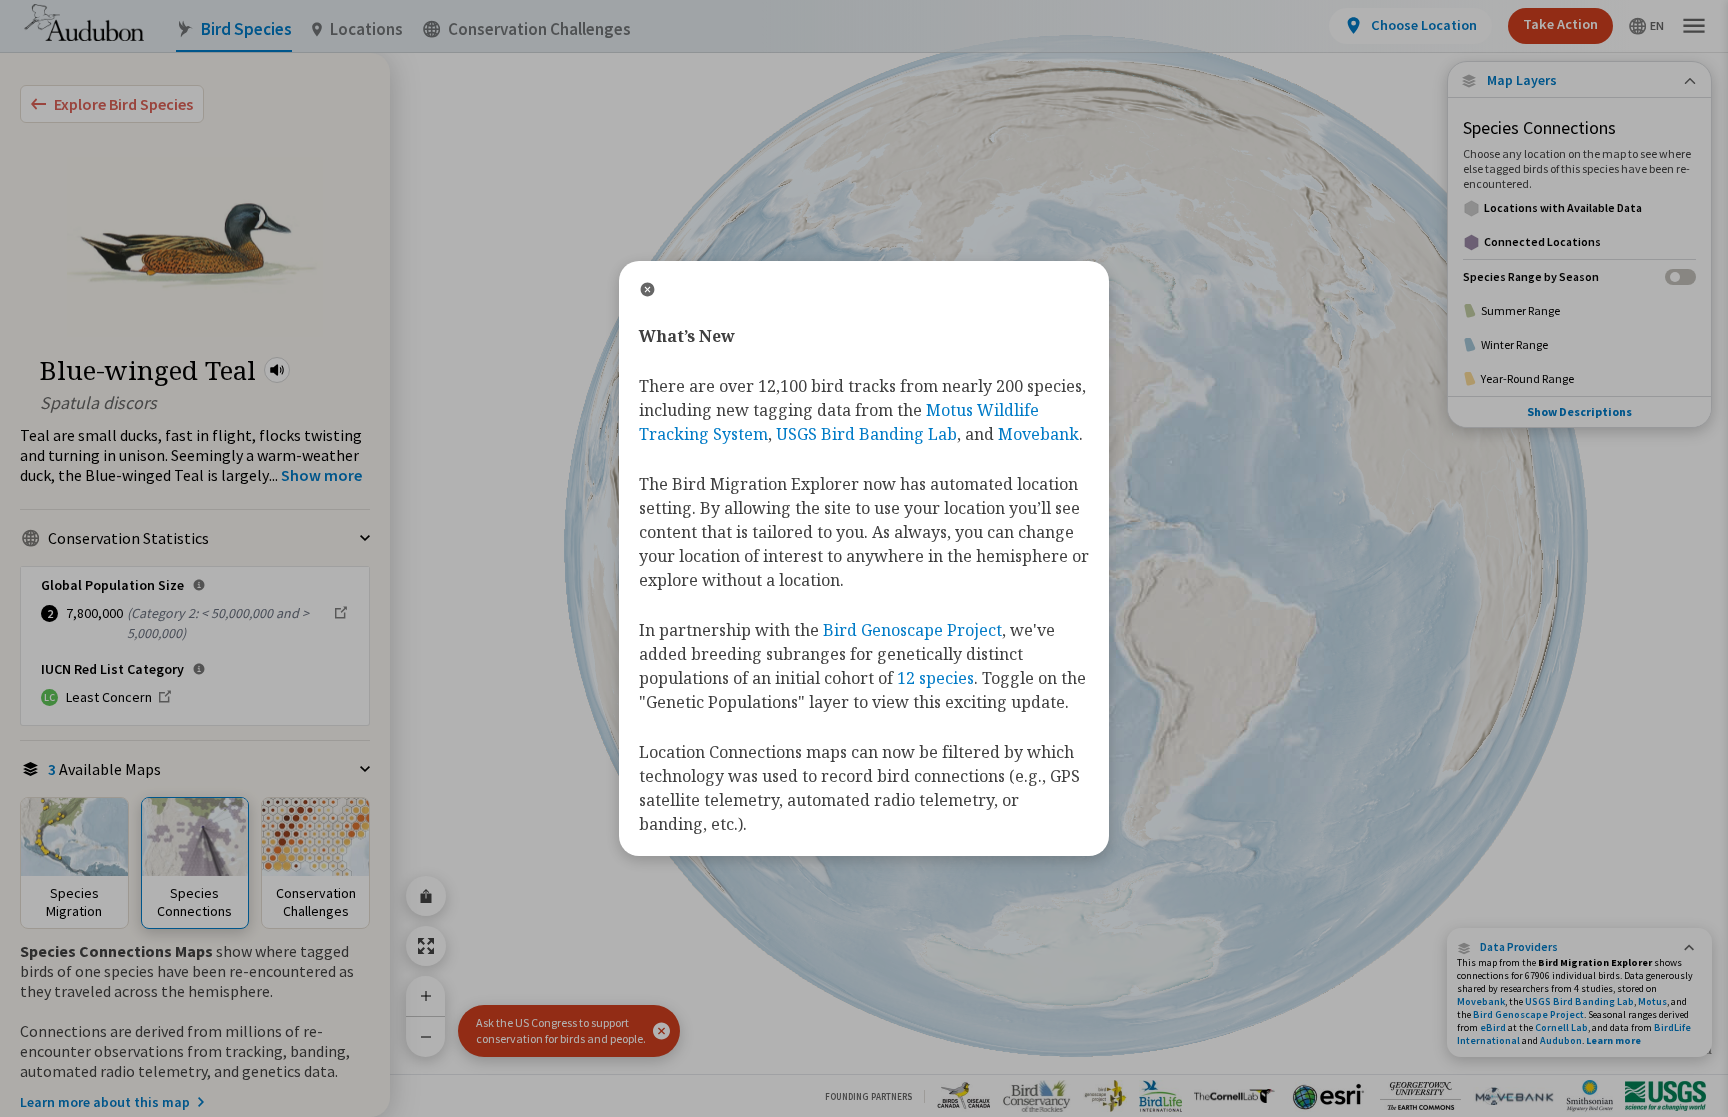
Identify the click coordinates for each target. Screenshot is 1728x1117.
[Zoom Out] (426, 1036)
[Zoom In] (426, 996)
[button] (277, 370)
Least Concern (109, 697)
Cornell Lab (1561, 1027)
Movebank (1481, 1001)
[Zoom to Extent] (426, 946)
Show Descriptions (1579, 411)
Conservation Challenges (539, 29)
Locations (366, 29)
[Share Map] (426, 896)
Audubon (1561, 1040)
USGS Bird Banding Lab (1579, 1001)
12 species (935, 678)
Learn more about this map (105, 1102)
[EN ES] (1646, 26)
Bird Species (246, 29)
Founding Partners (868, 1096)
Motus (1652, 1001)
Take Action (1560, 24)
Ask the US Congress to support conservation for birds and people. (561, 1030)
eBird (1493, 1027)
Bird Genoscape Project (1528, 1014)
